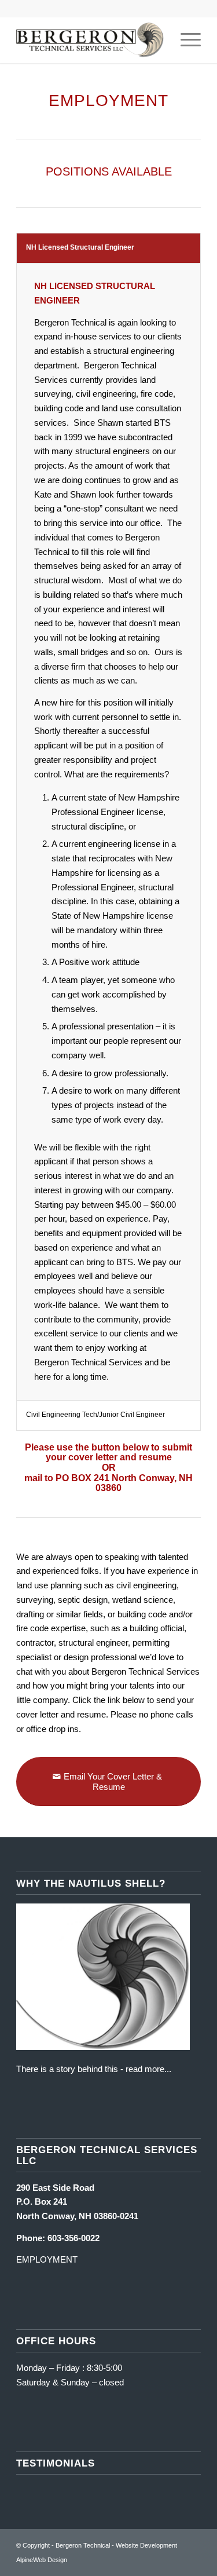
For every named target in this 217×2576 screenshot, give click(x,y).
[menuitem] (185, 40)
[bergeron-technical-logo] (90, 40)
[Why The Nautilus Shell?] (103, 2047)
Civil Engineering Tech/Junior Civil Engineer (95, 1415)
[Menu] (185, 40)
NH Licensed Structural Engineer (80, 247)
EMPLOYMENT (47, 2259)
